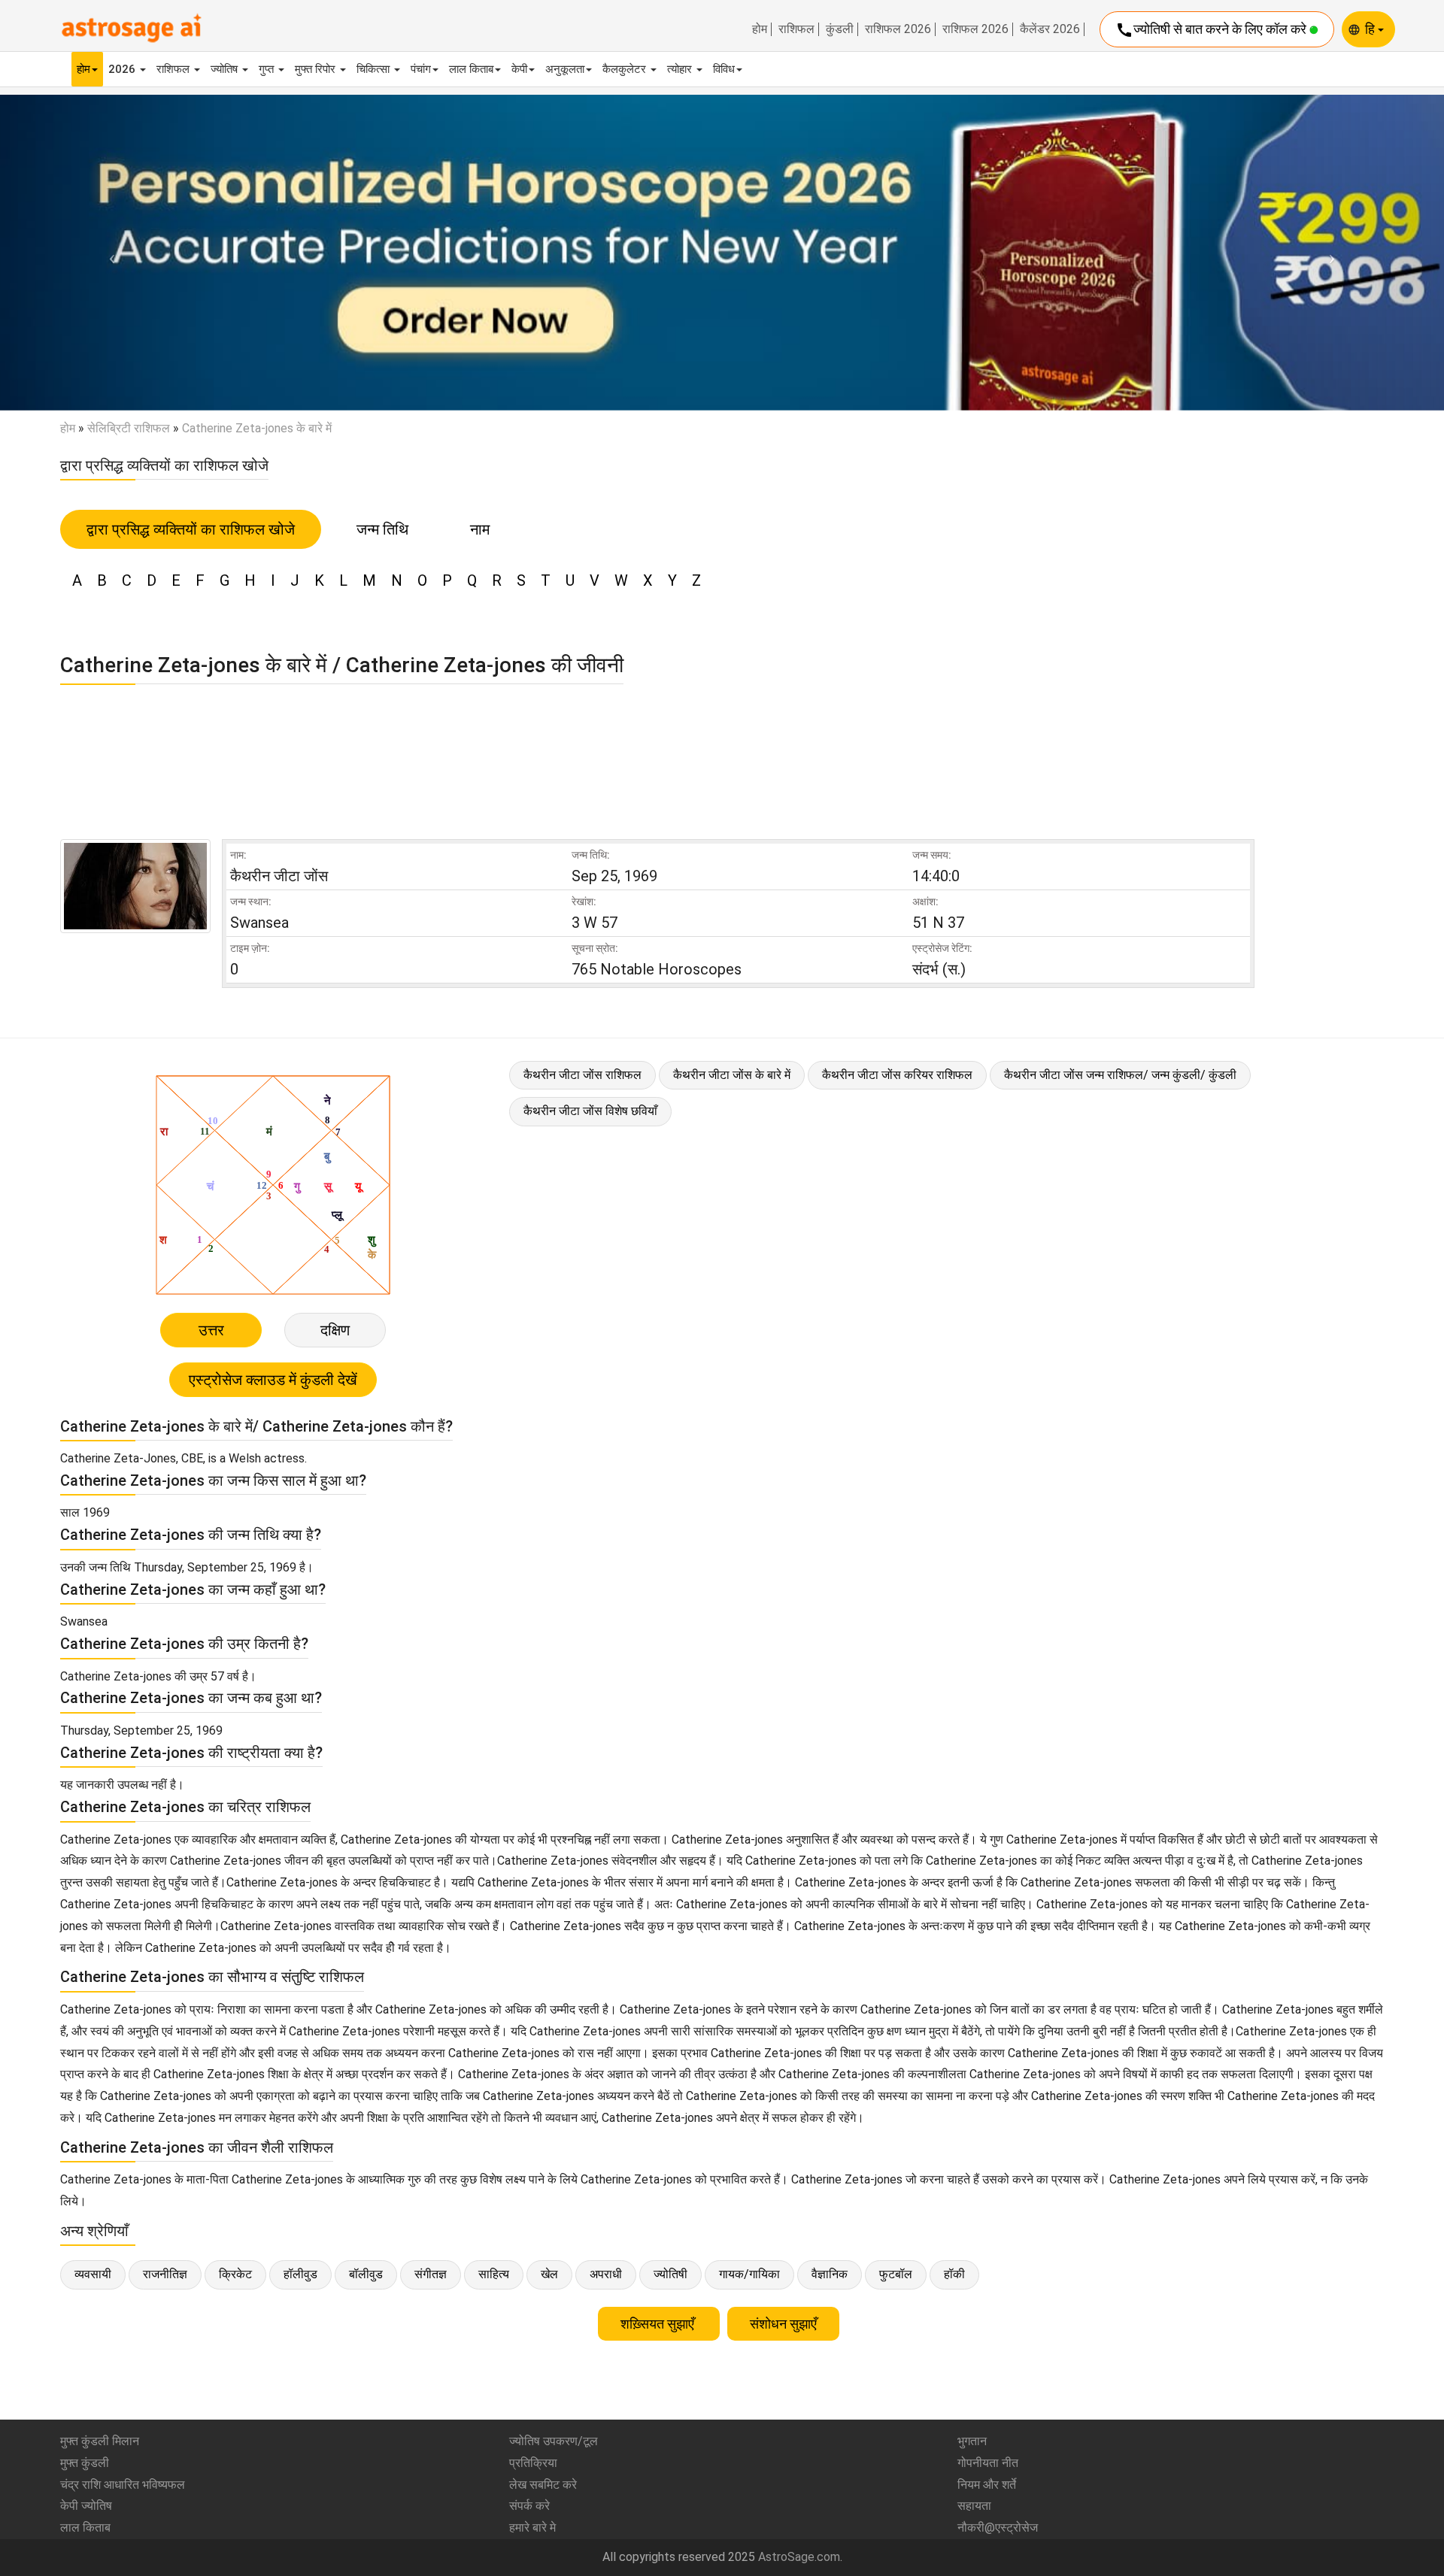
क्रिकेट (235, 2274)
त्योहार (681, 69)
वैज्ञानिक (830, 2274)
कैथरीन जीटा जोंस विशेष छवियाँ (590, 1111)
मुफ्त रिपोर (317, 69)
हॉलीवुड (300, 2274)
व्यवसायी (93, 2274)
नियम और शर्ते (987, 2485)
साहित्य (494, 2274)
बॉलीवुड (366, 2274)
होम (760, 29)
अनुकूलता (565, 69)
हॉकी (954, 2274)
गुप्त (268, 69)
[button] (108, 252)
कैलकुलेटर (626, 69)
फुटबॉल (896, 2274)
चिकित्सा (375, 69)
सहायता (974, 2506)
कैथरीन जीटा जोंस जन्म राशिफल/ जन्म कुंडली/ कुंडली (1120, 1075)
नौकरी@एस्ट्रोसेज (998, 2528)
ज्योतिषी (670, 2274)
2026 (123, 69)
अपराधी (606, 2274)
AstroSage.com (799, 2557)
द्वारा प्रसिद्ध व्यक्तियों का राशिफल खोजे (191, 529)
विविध (724, 69)
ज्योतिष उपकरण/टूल (554, 2441)
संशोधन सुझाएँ (783, 2324)
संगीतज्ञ (431, 2274)
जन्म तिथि (382, 529)
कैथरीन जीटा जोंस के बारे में (732, 1075)
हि (1371, 29)
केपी (519, 69)
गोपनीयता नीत (988, 2463)
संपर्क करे (529, 2506)
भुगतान (972, 2441)
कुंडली (840, 29)
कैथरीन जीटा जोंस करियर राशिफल (897, 1075)
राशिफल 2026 (898, 29)
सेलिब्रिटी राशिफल (129, 428)
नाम (480, 529)
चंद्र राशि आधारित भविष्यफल (123, 2485)
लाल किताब (471, 69)
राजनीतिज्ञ (165, 2274)
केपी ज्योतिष (86, 2506)
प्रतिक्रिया (533, 2463)
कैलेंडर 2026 (1050, 29)
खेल (549, 2274)
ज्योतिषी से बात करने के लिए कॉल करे (1212, 30)
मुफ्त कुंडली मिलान (100, 2441)
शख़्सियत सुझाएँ (659, 2324)
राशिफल (796, 29)
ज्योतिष (226, 69)
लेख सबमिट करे (543, 2485)
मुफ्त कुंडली (85, 2463)
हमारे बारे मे (532, 2528)
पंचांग (421, 69)
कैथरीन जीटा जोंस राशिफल (582, 1075)
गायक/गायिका (749, 2274)
